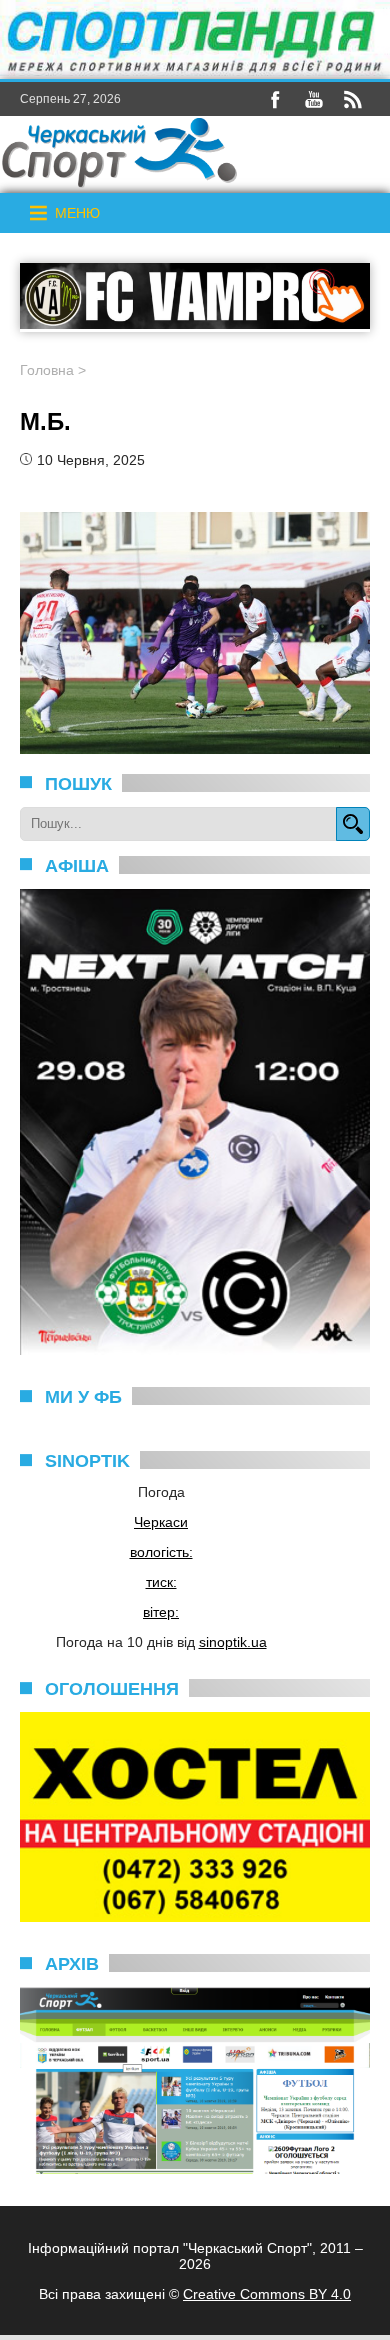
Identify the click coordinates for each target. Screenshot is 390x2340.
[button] (77, 213)
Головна (47, 370)
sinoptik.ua (233, 1642)
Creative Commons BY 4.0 (267, 2294)
